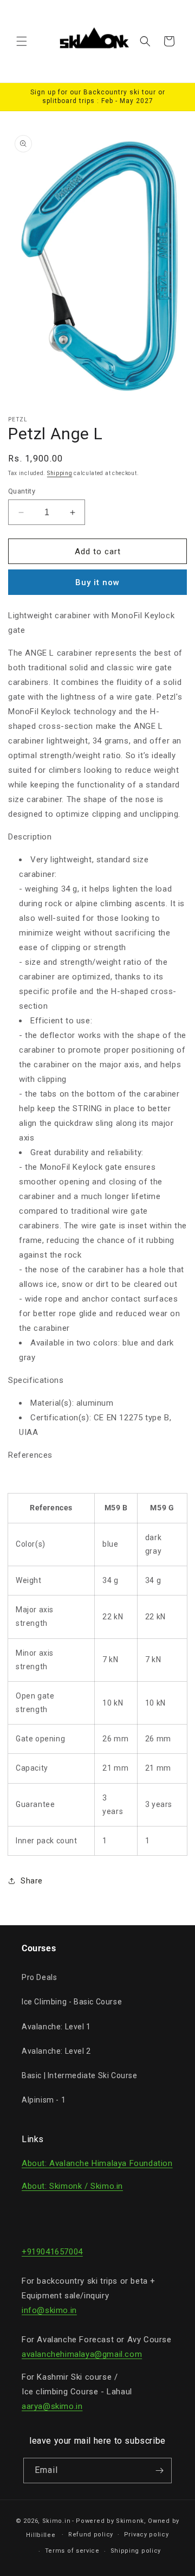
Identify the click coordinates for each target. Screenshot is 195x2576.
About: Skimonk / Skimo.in (72, 2186)
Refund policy (91, 2535)
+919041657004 (52, 2252)
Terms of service (72, 2551)
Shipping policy (136, 2551)
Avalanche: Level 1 (56, 2027)
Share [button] (32, 1881)
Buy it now (97, 582)
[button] (22, 41)
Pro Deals (39, 1977)
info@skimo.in (49, 2310)
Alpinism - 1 (44, 2100)
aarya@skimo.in (52, 2406)
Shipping (60, 473)
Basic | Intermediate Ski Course (80, 2075)
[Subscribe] (159, 2471)
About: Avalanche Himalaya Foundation (97, 2163)
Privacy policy (147, 2535)
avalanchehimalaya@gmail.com (82, 2354)
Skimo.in (57, 2521)
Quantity (22, 491)
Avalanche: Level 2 (56, 2051)
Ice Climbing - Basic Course (72, 2002)
